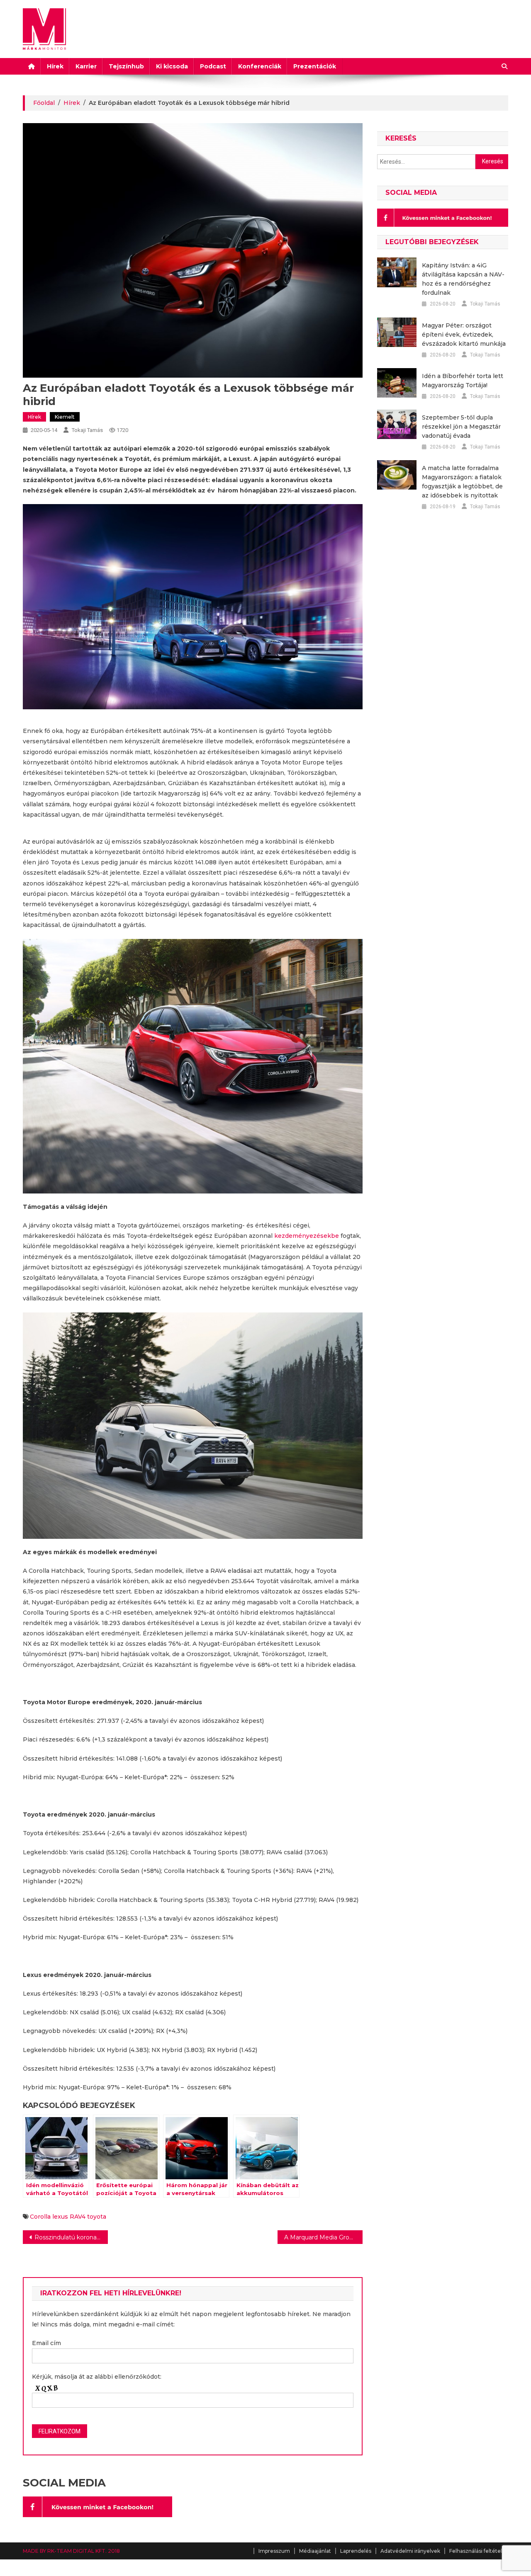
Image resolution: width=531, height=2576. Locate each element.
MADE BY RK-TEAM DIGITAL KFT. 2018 (71, 2551)
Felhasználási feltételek (479, 2551)
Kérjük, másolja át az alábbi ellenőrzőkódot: (97, 2377)
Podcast (213, 66)
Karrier (86, 66)
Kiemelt (65, 417)
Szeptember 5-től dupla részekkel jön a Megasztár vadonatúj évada (461, 427)
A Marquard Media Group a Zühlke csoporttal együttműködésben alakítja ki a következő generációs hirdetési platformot (323, 2237)
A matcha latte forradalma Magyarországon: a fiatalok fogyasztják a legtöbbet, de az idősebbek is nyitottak (462, 482)
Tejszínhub (126, 66)
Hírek (55, 66)
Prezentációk (315, 66)
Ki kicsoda (172, 66)
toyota (97, 2217)
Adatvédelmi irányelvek (410, 2551)
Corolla (40, 2217)
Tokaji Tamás (87, 430)
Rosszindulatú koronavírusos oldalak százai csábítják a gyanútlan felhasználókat (71, 2237)
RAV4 (78, 2217)
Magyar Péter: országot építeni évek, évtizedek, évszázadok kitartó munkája (464, 335)
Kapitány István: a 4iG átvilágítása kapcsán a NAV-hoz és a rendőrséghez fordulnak (463, 279)
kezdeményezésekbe (307, 1236)
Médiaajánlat (315, 2551)
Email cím (46, 2343)
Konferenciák (260, 66)
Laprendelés (356, 2551)
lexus (60, 2217)
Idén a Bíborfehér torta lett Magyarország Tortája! (463, 381)
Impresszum (274, 2551)
